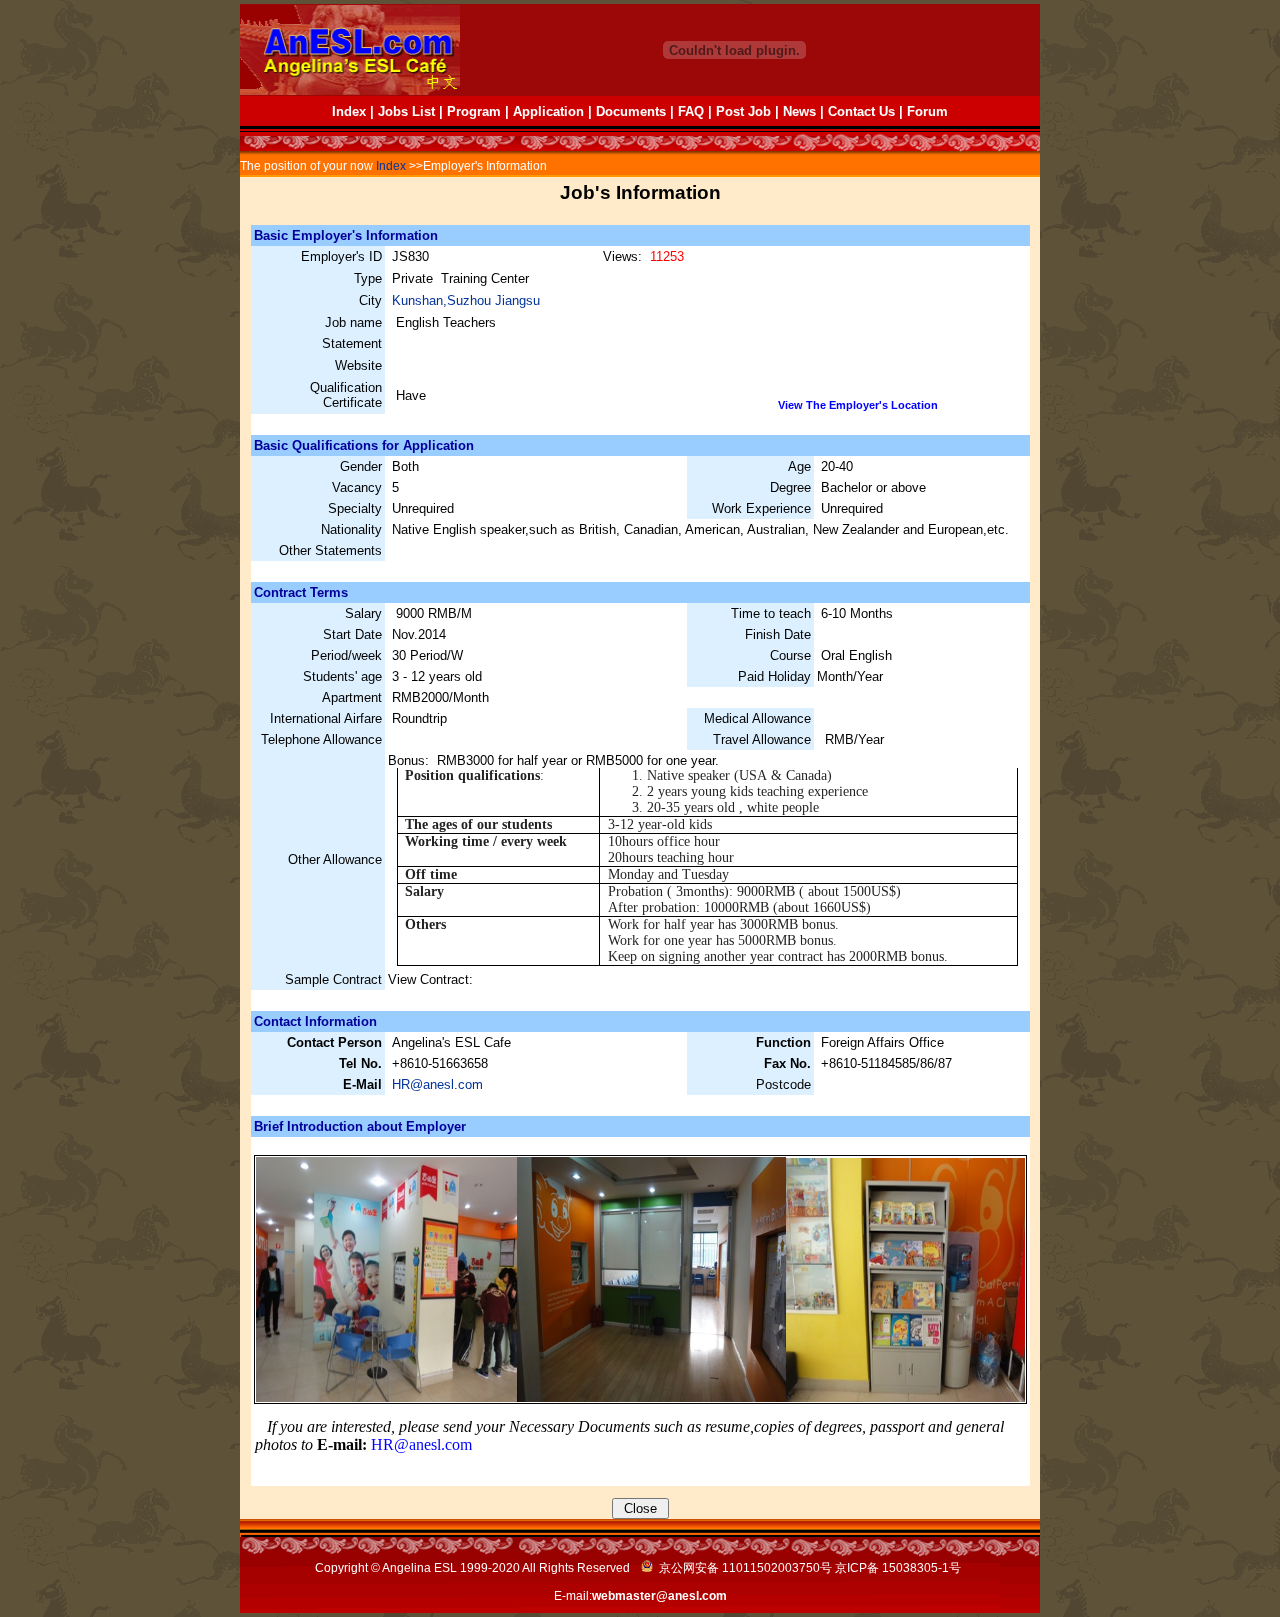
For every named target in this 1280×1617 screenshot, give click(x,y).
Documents (631, 111)
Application (548, 111)
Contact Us (861, 111)
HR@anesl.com (437, 1084)
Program (474, 111)
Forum (927, 111)
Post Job (743, 111)
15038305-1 (915, 1568)
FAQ (691, 111)
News (799, 111)
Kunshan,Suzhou (443, 300)
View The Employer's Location (858, 405)
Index (349, 111)
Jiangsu (517, 300)
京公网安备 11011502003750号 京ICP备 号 (808, 1568)
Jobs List (406, 111)
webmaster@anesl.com (659, 1596)
